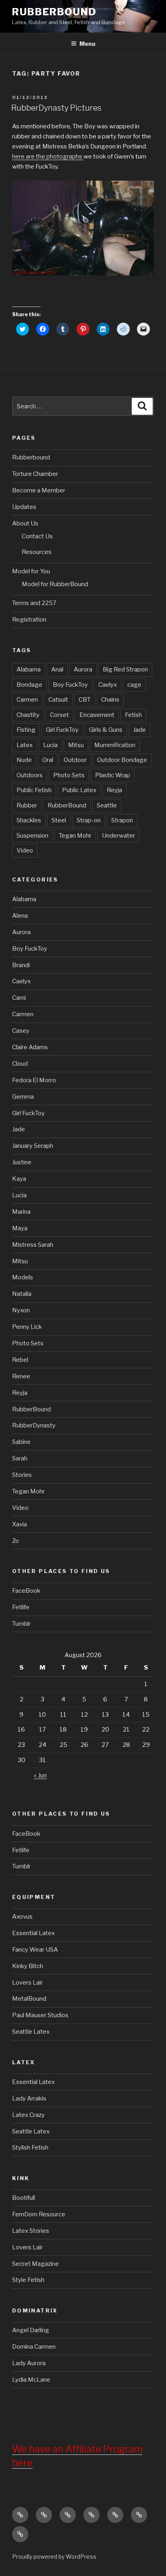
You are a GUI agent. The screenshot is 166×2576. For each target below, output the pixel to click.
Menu (87, 44)
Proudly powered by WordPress (54, 2556)
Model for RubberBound (55, 584)
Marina (21, 1212)
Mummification (115, 745)
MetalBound (29, 1999)
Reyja (114, 790)
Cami (19, 998)
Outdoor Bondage (122, 760)
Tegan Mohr (75, 836)
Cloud (20, 1064)
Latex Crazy (28, 2115)
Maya (20, 1228)
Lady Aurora (29, 2363)
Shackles (29, 820)
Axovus (22, 1917)
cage (134, 685)
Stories (22, 1475)
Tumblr (21, 1624)
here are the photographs (48, 156)
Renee (21, 1376)
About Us (25, 523)
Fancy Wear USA (35, 1950)
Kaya (19, 1179)
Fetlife (21, 1607)
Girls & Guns (106, 730)
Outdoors (30, 775)
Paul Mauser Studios (40, 2015)
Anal (57, 669)
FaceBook (26, 1591)
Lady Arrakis (29, 2098)
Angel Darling (31, 2330)
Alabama (29, 669)
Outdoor (75, 760)
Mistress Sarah (33, 1245)
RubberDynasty (34, 1425)
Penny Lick (27, 1327)
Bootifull (24, 2198)
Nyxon (21, 1310)
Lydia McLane (31, 2380)
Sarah (20, 1458)
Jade (139, 730)
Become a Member (39, 490)
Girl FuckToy (62, 730)
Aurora (83, 669)
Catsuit (58, 700)
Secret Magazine (35, 2264)
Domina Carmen (34, 2347)
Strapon (122, 820)
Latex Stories (31, 2231)
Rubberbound (31, 457)
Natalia (22, 1294)
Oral (48, 760)
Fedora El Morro (34, 1080)
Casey (21, 1031)
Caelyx (108, 685)
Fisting (26, 730)
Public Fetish (34, 790)
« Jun (40, 1775)
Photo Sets (69, 775)
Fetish (133, 715)
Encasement (97, 715)
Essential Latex (33, 1933)
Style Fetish (28, 2280)
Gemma (23, 1097)
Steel (59, 820)
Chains (110, 700)
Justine (22, 1162)
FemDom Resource (39, 2214)
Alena (20, 916)
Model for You (31, 571)
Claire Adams (30, 1047)
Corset (59, 715)
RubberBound (54, 12)
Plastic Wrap (113, 775)
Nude (24, 760)
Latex (25, 745)
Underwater (118, 836)
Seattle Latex (31, 2032)
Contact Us (37, 536)
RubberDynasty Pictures (56, 108)
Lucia (50, 745)
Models (23, 1277)
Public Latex (79, 790)
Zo (16, 1541)
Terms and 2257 (34, 603)
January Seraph (33, 1146)
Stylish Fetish (30, 2148)
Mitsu (76, 745)
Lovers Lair (27, 1983)
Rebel (20, 1360)
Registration (29, 620)
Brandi (21, 965)
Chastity (28, 715)
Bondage (29, 685)
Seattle (107, 805)
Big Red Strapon (125, 669)
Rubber (27, 805)
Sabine (21, 1442)
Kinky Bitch (28, 1966)
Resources (37, 552)
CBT (85, 700)
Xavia (20, 1524)
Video (25, 850)
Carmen (27, 700)
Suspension (32, 836)
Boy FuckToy (70, 685)
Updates (24, 507)
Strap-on (89, 820)
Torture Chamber (35, 474)
